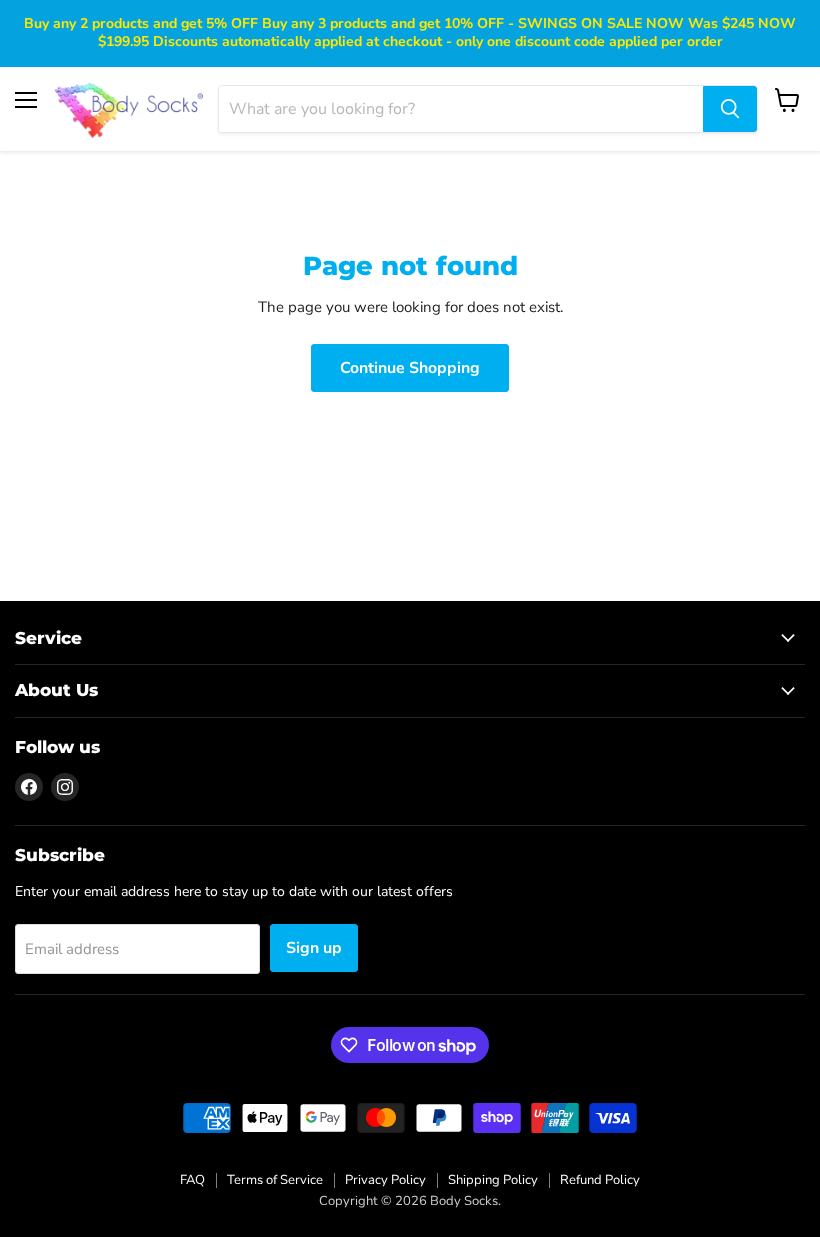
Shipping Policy (493, 1180)
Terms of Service (275, 1180)
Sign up (314, 948)
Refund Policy (600, 1180)
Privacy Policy (385, 1180)
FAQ (192, 1180)
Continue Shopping (410, 368)
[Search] (730, 109)
